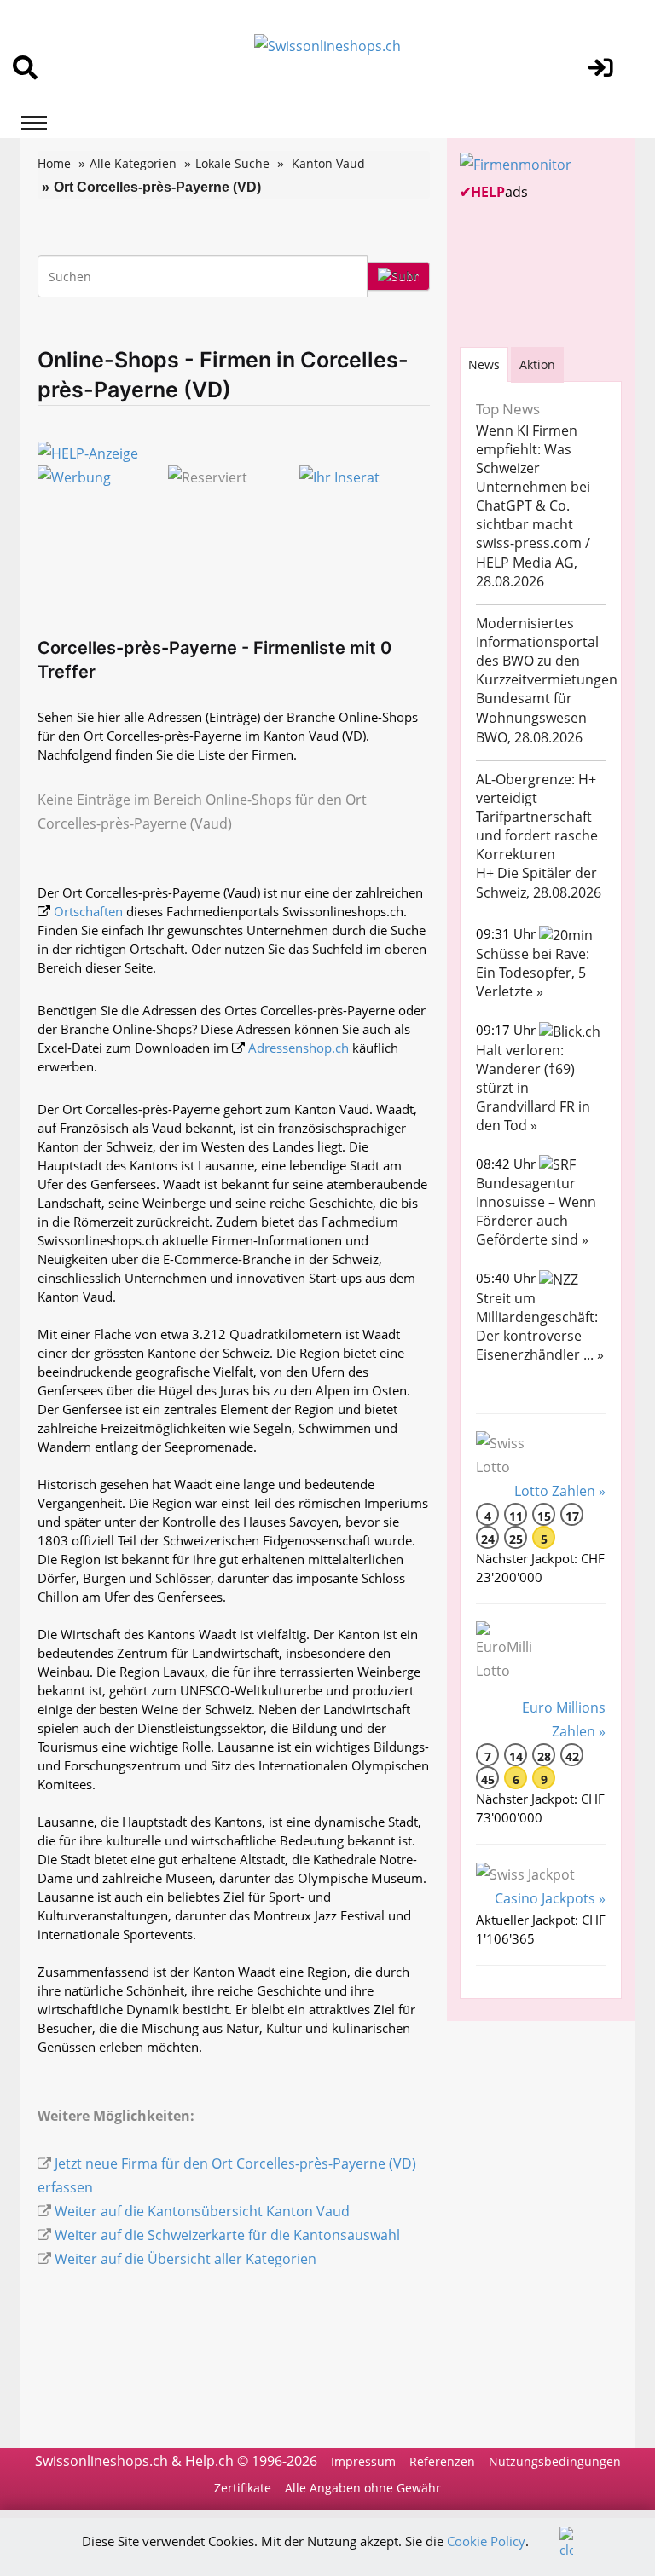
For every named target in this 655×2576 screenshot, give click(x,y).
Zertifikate (243, 2488)
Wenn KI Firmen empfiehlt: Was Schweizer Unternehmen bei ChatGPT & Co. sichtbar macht (533, 477)
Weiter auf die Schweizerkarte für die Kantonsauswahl (227, 2235)
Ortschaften (88, 911)
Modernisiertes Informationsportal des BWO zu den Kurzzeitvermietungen (547, 651)
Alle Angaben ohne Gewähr (363, 2488)
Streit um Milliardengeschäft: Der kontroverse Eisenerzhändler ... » (540, 1326)
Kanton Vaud (328, 163)
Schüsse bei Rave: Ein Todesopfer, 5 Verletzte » (533, 973)
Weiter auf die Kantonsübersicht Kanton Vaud (202, 2211)
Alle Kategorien (133, 163)
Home (54, 163)
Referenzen (442, 2461)
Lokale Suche (232, 163)
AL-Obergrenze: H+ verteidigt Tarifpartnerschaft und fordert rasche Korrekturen (537, 817)
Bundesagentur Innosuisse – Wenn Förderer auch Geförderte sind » (536, 1211)
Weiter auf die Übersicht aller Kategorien (185, 2259)
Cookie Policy (486, 2541)
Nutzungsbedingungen (555, 2461)
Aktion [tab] (537, 364)
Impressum (363, 2461)
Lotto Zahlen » (560, 1491)
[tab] (484, 364)
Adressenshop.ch (299, 1048)
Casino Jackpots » (550, 1898)
